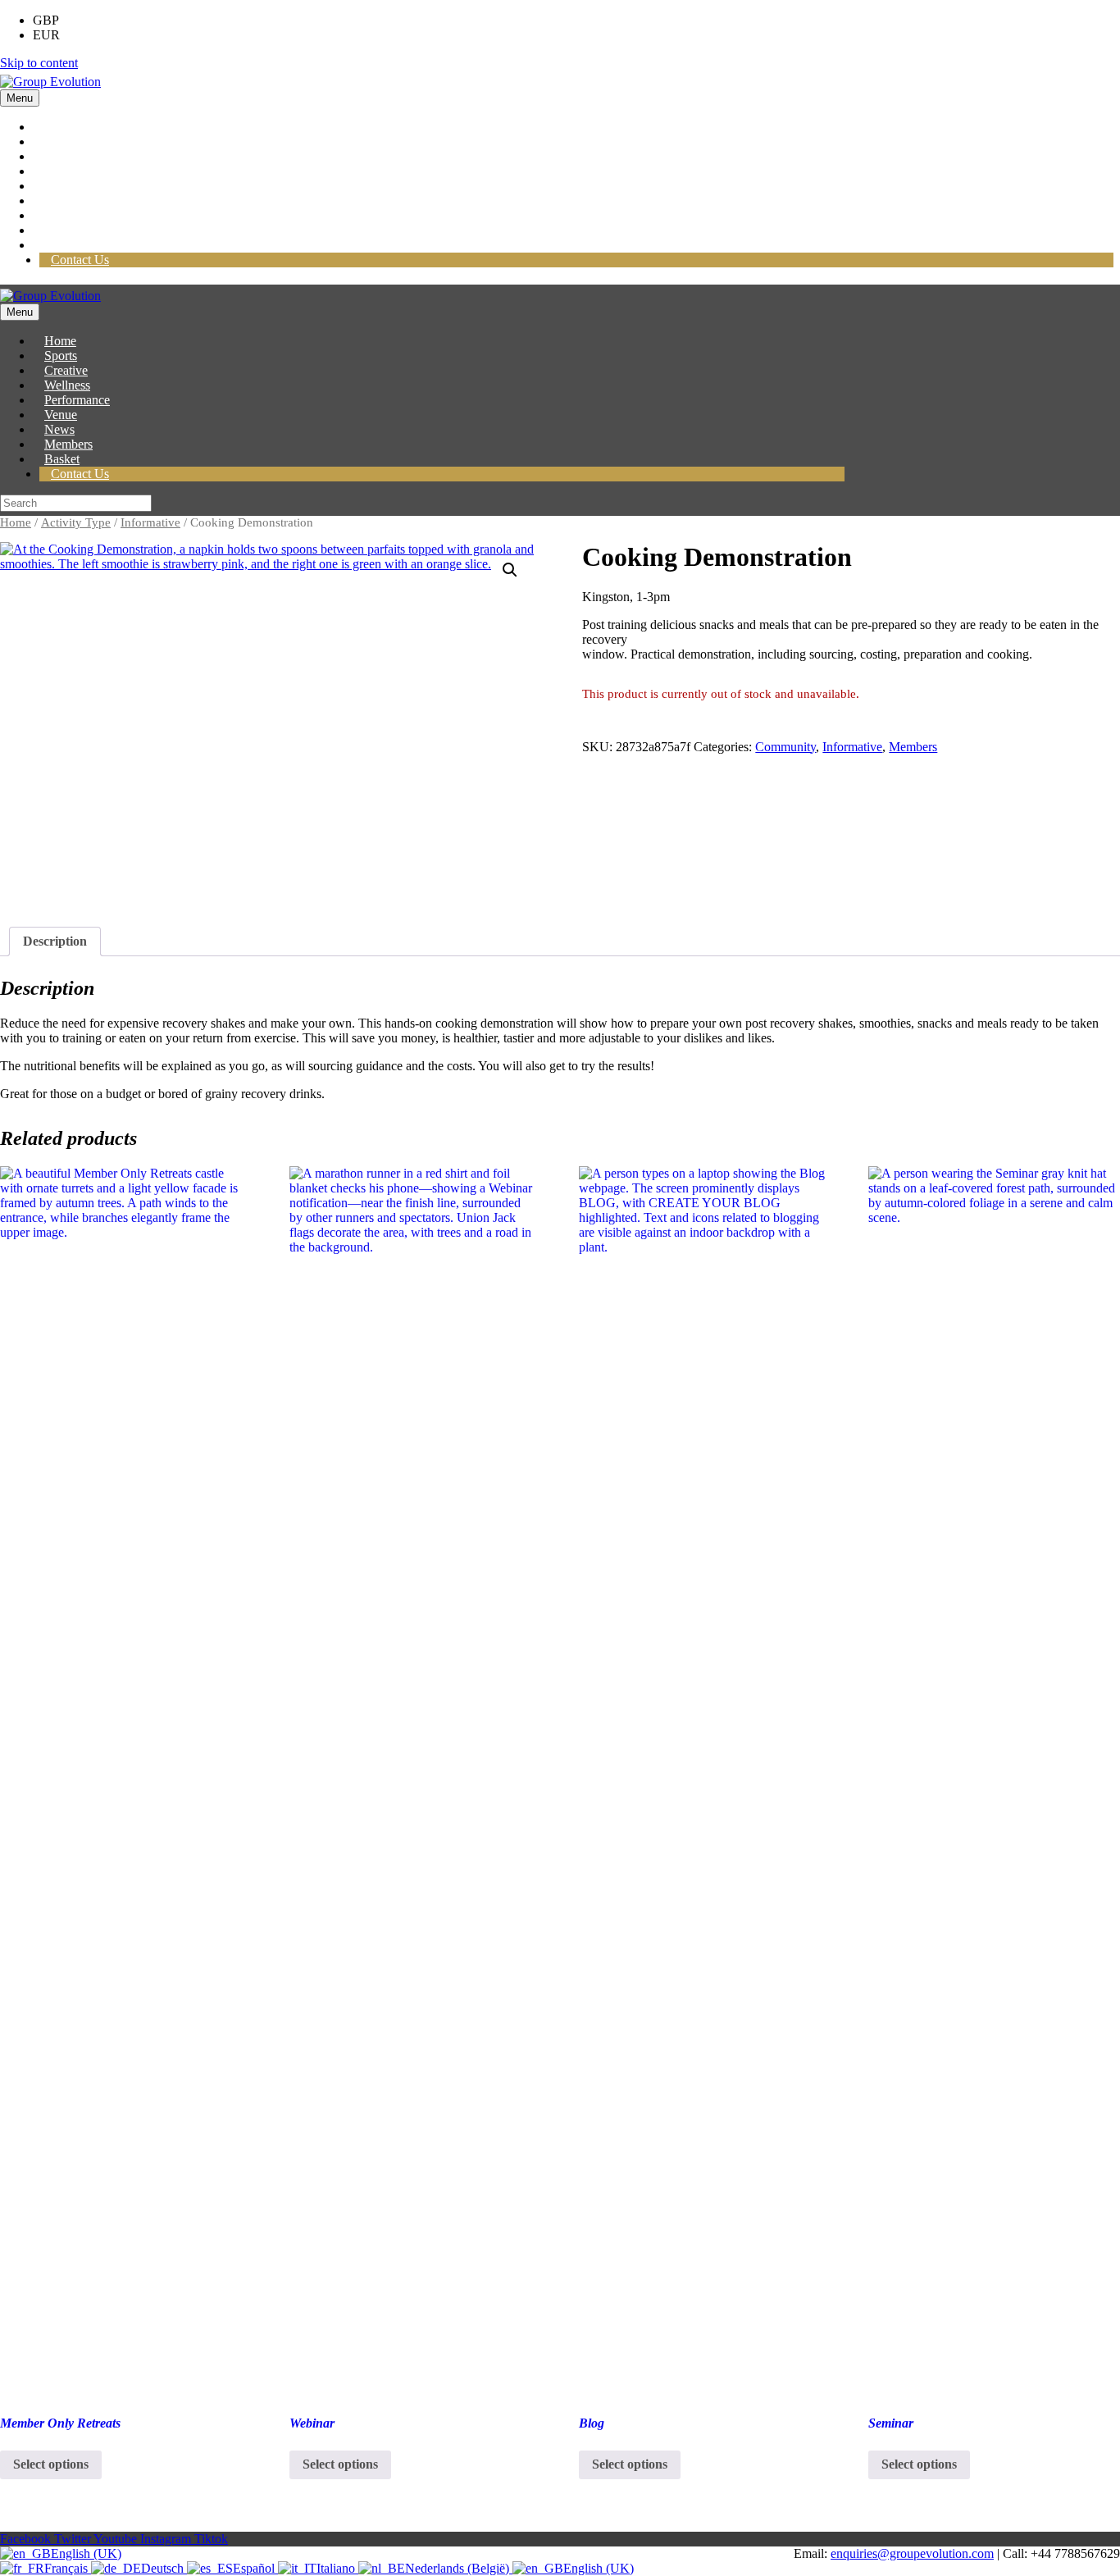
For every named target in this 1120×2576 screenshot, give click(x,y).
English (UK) (86, 2553)
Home (16, 522)
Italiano (337, 2568)
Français (68, 2568)
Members (913, 747)
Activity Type (76, 522)
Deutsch (164, 2568)
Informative (150, 522)
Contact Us (80, 260)
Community (785, 747)
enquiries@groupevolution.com (912, 2553)
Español (255, 2568)
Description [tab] (55, 941)
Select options (51, 2464)
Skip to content (39, 63)
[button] (510, 570)
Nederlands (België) (459, 2568)
